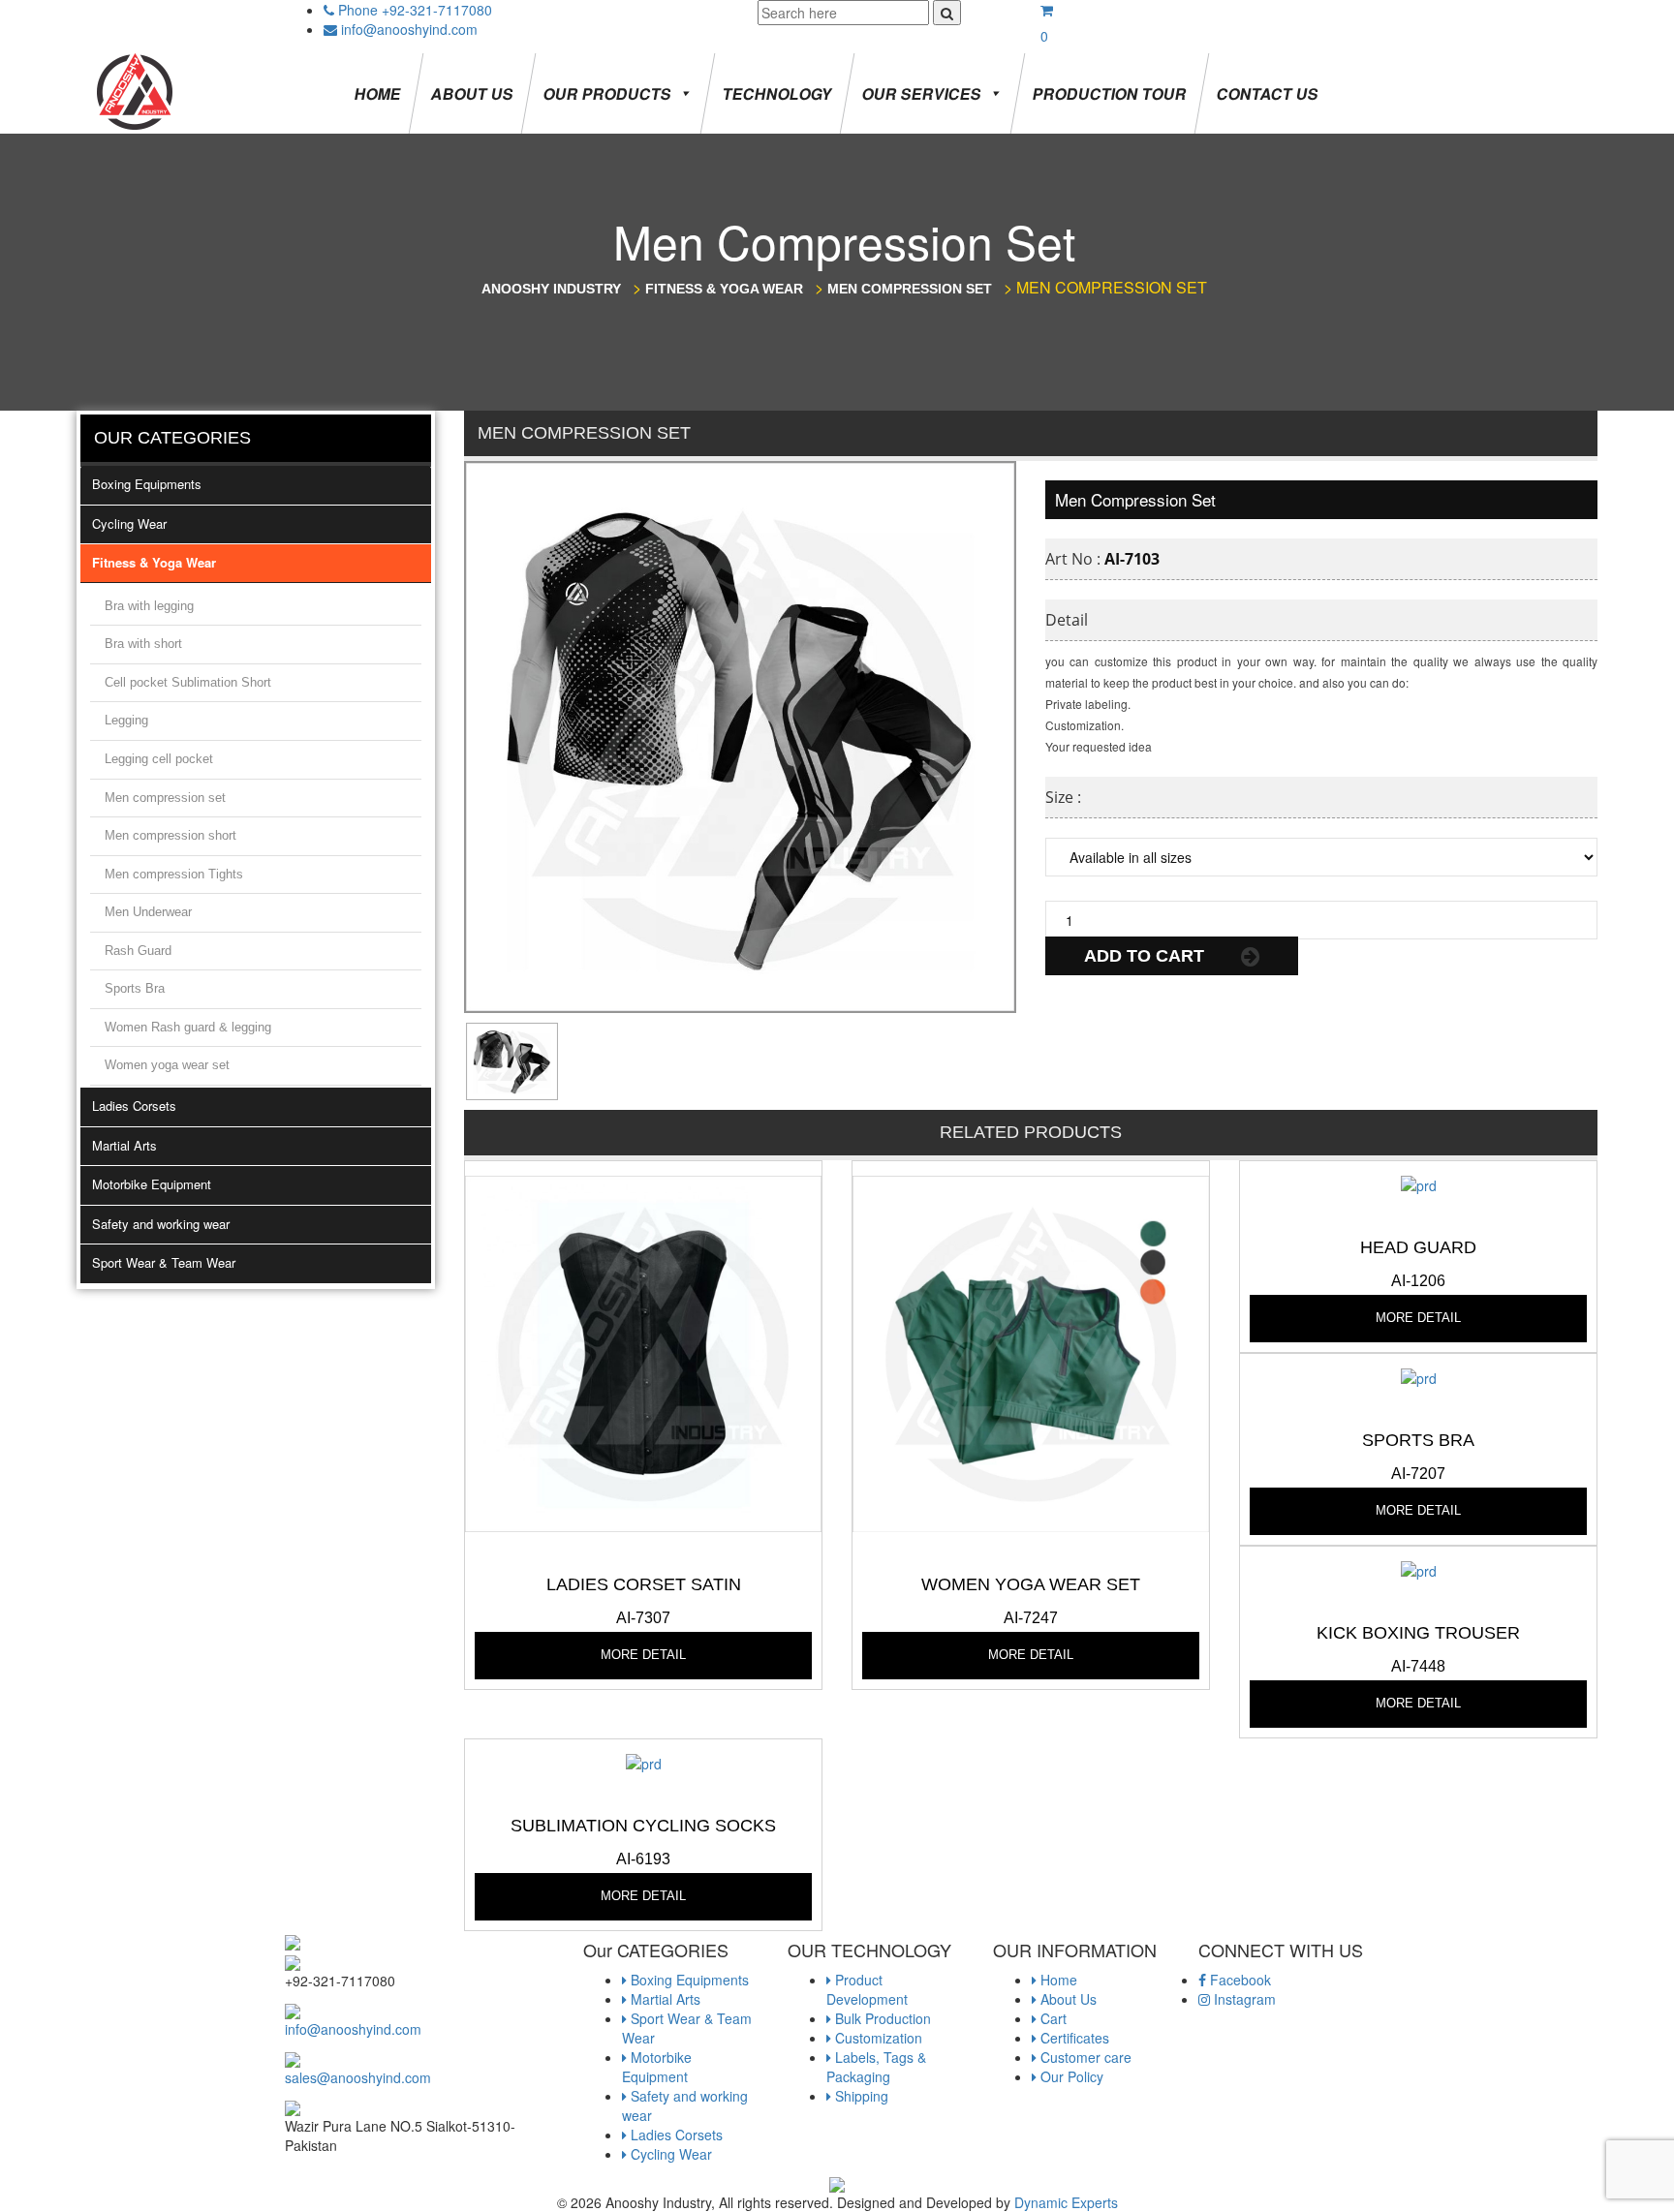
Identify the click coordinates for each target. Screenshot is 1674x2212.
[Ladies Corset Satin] (643, 1352)
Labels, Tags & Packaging (876, 2067)
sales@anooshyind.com (358, 2077)
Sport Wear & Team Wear (164, 1262)
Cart (1052, 2018)
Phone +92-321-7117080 (415, 10)
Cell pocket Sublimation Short (188, 682)
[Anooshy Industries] (136, 90)
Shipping (860, 2096)
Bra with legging (149, 606)
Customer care (1084, 2057)
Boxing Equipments (147, 484)
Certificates (1073, 2038)
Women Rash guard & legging (188, 1027)
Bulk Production (881, 2018)
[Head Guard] (1419, 1183)
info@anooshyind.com (409, 29)
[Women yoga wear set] (1031, 1352)
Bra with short (143, 644)
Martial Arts (124, 1145)
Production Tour (1110, 93)
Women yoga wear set (167, 1065)
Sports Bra (135, 988)
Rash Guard (138, 951)
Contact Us (1268, 93)
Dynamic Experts (1066, 2202)
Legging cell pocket (159, 759)
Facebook (1239, 1980)
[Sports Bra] (1419, 1376)
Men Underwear (148, 912)
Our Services (922, 93)
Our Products (607, 93)
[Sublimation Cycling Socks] (644, 1762)
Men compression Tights (174, 874)
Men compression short (170, 835)
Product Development (867, 1989)
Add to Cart (1147, 956)
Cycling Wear (129, 523)
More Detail (643, 1655)
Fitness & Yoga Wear (154, 562)
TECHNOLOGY (777, 93)
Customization (877, 2038)
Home (378, 93)
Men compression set (165, 798)
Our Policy (1070, 2076)
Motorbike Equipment (152, 1184)
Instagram (1243, 1999)
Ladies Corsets (134, 1106)
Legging (126, 720)
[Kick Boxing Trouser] (1419, 1569)
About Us (472, 93)
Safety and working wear (161, 1224)
